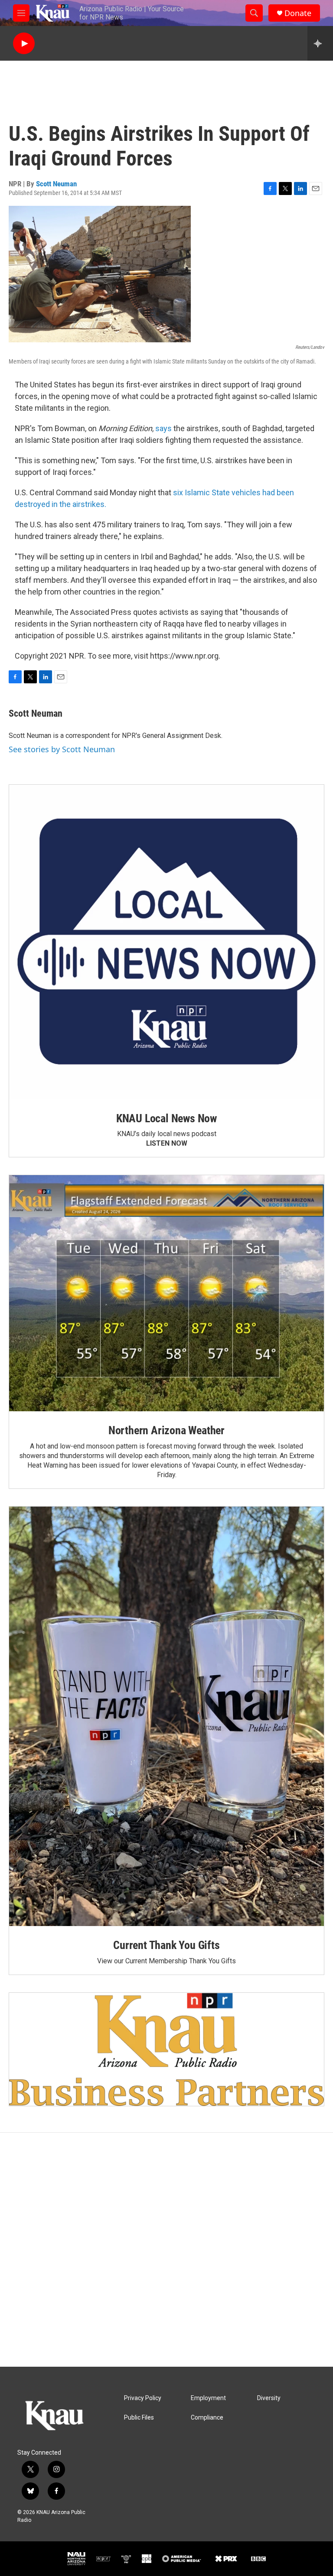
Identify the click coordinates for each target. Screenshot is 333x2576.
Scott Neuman (56, 184)
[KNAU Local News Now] (166, 942)
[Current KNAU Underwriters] (166, 2049)
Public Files (139, 2418)
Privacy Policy (143, 2398)
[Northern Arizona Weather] (166, 1293)
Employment (208, 2398)
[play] (24, 44)
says (163, 428)
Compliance (207, 2418)
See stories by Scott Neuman (62, 749)
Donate (298, 13)
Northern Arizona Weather (166, 1430)
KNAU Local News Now (166, 1118)
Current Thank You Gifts (166, 1945)
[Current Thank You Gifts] (166, 1716)
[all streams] (320, 43)
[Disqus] (166, 2250)
